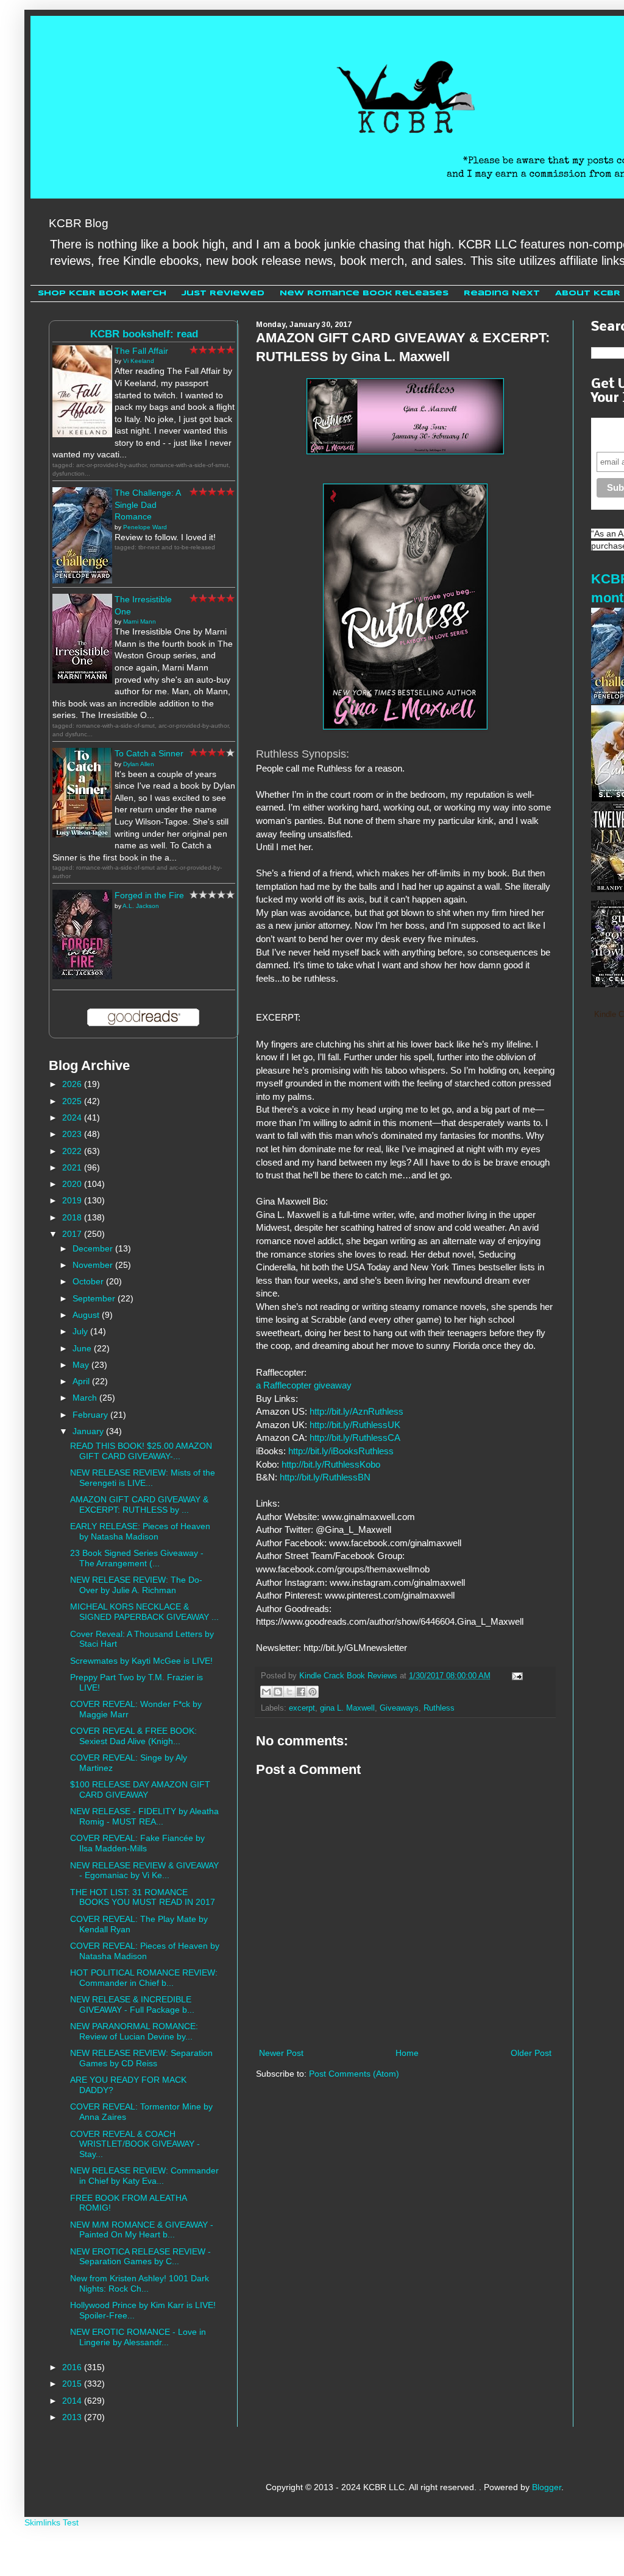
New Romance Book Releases (364, 293)
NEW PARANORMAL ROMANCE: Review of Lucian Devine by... (134, 2031)
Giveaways (399, 1708)
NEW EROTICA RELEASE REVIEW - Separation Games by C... (140, 2257)
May (82, 1365)
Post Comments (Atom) (354, 2074)
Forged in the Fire (149, 895)
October (89, 1281)
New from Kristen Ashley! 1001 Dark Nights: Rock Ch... (140, 2283)
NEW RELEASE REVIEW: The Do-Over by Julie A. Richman (136, 1585)
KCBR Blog (79, 223)
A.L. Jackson (141, 906)
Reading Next (502, 293)
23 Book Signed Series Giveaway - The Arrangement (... (137, 1558)
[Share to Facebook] (301, 1692)
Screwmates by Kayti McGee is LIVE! (141, 1661)
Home (407, 2053)
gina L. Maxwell (347, 1708)
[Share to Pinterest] (313, 1692)
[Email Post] (516, 1676)
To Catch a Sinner (149, 753)
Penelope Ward (145, 527)
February (91, 1415)
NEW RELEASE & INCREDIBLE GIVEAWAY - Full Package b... (132, 2004)
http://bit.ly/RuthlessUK (355, 1425)
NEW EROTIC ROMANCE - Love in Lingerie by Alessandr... (138, 2337)
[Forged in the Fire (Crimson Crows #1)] (82, 976)
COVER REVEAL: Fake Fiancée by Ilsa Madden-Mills (137, 1843)
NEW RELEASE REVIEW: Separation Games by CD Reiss (141, 2058)
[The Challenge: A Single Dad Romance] (82, 580)
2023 (73, 1134)
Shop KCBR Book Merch (102, 293)
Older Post (531, 2053)
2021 (73, 1167)
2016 (73, 2367)
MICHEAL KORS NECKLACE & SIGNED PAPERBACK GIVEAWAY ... (144, 1612)
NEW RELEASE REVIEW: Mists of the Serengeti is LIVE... (143, 1478)
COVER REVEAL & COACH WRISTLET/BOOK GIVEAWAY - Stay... (135, 2144)
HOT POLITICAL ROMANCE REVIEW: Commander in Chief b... (144, 1978)
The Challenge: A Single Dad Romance (147, 505)
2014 (73, 2401)
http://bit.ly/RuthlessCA (355, 1438)
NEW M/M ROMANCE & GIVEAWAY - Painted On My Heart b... (142, 2230)
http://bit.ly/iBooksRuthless (341, 1451)
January (89, 1431)
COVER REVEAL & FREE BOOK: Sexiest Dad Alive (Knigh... (133, 1736)
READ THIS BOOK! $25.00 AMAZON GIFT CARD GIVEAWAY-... (141, 1451)
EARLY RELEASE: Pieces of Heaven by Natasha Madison (140, 1531)
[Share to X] (289, 1692)
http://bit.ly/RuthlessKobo (331, 1464)
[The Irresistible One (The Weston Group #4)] (82, 680)
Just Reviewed (223, 293)
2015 (73, 2384)
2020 (73, 1184)
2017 (73, 1234)
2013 (73, 2417)
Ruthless (439, 1708)
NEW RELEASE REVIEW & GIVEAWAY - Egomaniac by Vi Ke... (144, 1870)
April (82, 1381)
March (86, 1398)
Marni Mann (140, 621)
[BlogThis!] (278, 1692)
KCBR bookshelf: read (144, 334)
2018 (73, 1217)
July (81, 1331)
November (94, 1265)
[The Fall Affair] (82, 434)
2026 (73, 1084)
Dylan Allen (139, 764)
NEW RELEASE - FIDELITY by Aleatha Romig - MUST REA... (144, 1816)
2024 (73, 1117)
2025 (73, 1101)
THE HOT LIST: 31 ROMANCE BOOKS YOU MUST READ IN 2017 (143, 1897)
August (87, 1315)
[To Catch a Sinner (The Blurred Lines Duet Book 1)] (82, 834)
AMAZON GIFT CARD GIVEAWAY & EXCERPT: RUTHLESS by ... (139, 1504)
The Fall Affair (141, 351)
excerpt (302, 1708)
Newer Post (281, 2053)
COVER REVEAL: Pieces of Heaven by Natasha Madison (145, 1951)
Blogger (547, 2487)
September (95, 1298)
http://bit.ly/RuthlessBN (325, 1477)
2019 (73, 1200)
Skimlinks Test (51, 2522)
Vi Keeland (139, 361)
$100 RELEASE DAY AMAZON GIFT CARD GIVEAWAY (140, 1789)
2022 (73, 1151)
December (94, 1248)
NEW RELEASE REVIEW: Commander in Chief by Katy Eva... (144, 2176)
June (83, 1348)
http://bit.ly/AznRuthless (356, 1411)
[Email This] (266, 1692)
